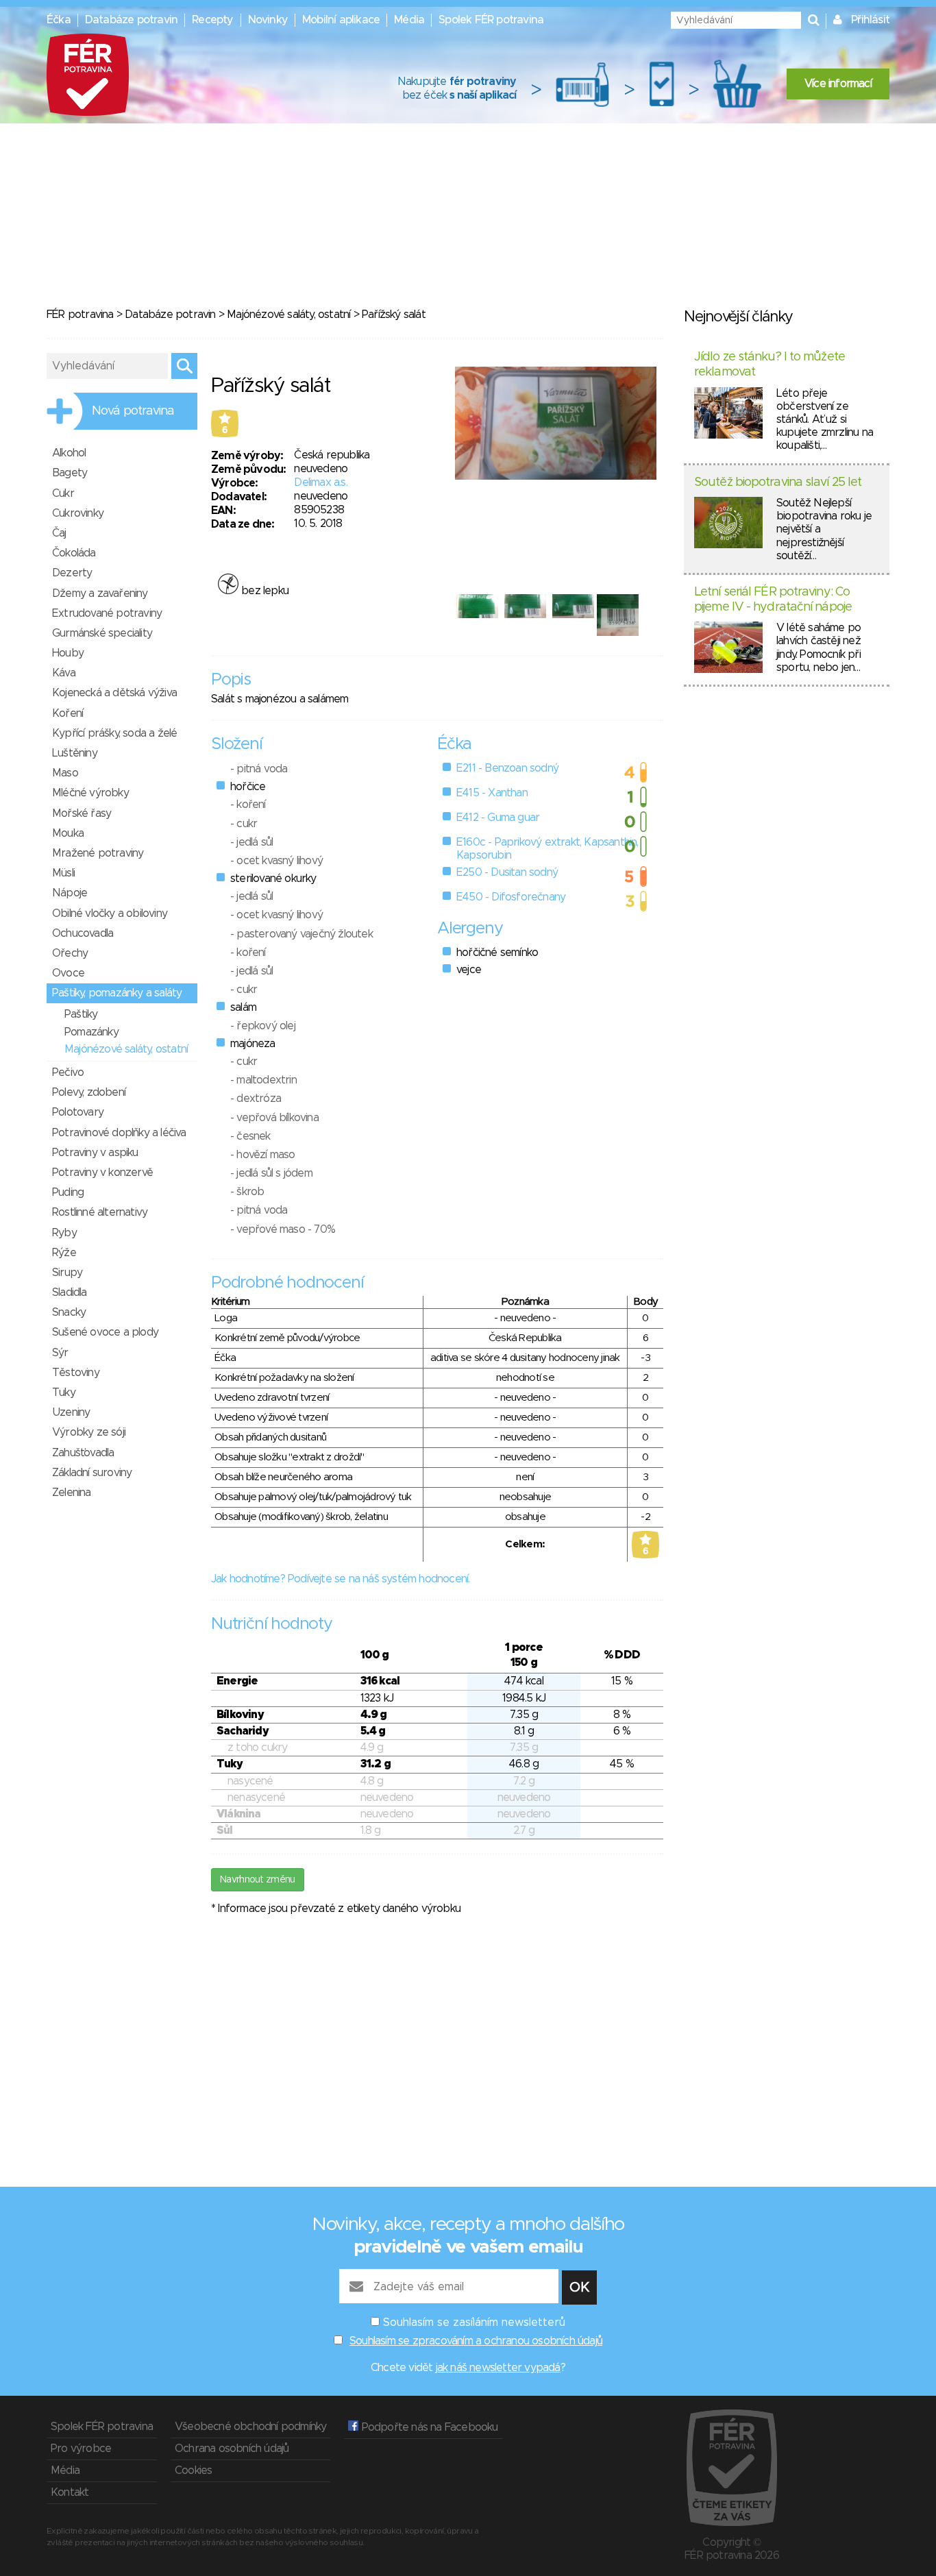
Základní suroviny (92, 1473)
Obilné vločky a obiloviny (110, 913)
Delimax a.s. (320, 482)
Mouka (68, 833)
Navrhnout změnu (258, 1880)
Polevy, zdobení (89, 1092)
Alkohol (69, 453)
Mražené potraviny (98, 853)
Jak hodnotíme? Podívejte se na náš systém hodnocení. (340, 1579)
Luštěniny (75, 753)
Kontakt (70, 2492)
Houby (68, 653)
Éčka (59, 20)
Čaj (59, 533)
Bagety (70, 473)
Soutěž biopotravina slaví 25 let (778, 482)
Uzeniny (71, 1412)
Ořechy (70, 953)
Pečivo (68, 1072)
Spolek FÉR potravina (491, 20)
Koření (67, 713)
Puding (68, 1192)
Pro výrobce (81, 2449)
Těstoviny (76, 1373)
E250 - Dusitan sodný (507, 872)
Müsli (63, 873)
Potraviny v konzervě (102, 1173)
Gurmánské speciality (102, 633)
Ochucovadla (83, 933)
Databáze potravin (131, 20)
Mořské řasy (82, 813)
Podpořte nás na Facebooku (428, 2427)
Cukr (63, 493)
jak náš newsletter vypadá (498, 2368)
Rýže (64, 1253)
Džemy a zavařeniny (100, 593)
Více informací (838, 84)
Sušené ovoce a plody (105, 1332)
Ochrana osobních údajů (232, 2449)
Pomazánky (91, 1032)
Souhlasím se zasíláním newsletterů (474, 2322)
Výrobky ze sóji (89, 1432)
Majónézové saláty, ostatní (290, 315)
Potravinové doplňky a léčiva (119, 1133)
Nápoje (70, 893)
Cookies (193, 2470)
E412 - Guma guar (498, 818)
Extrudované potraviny (107, 613)
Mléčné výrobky (90, 793)
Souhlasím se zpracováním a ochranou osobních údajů (476, 2341)
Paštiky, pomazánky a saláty (117, 993)
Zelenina (72, 1493)
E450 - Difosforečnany (511, 897)
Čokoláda (74, 553)
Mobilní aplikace (341, 20)
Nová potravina (133, 411)
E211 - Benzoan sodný (507, 768)
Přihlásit (870, 20)
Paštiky (81, 1014)
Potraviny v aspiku (95, 1153)
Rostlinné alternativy (100, 1212)
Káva (64, 673)
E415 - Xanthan (492, 793)
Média (409, 20)
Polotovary (78, 1112)
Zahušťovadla (83, 1453)
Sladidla (70, 1292)
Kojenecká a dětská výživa (114, 693)
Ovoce (68, 973)
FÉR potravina (80, 315)
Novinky (268, 20)
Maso (65, 773)
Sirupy (67, 1273)
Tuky (64, 1393)
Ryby (64, 1233)
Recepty (212, 20)
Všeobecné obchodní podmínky (250, 2427)
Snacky (69, 1312)
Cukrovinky (78, 513)
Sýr (60, 1353)
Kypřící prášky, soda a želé (114, 733)
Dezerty (72, 573)
